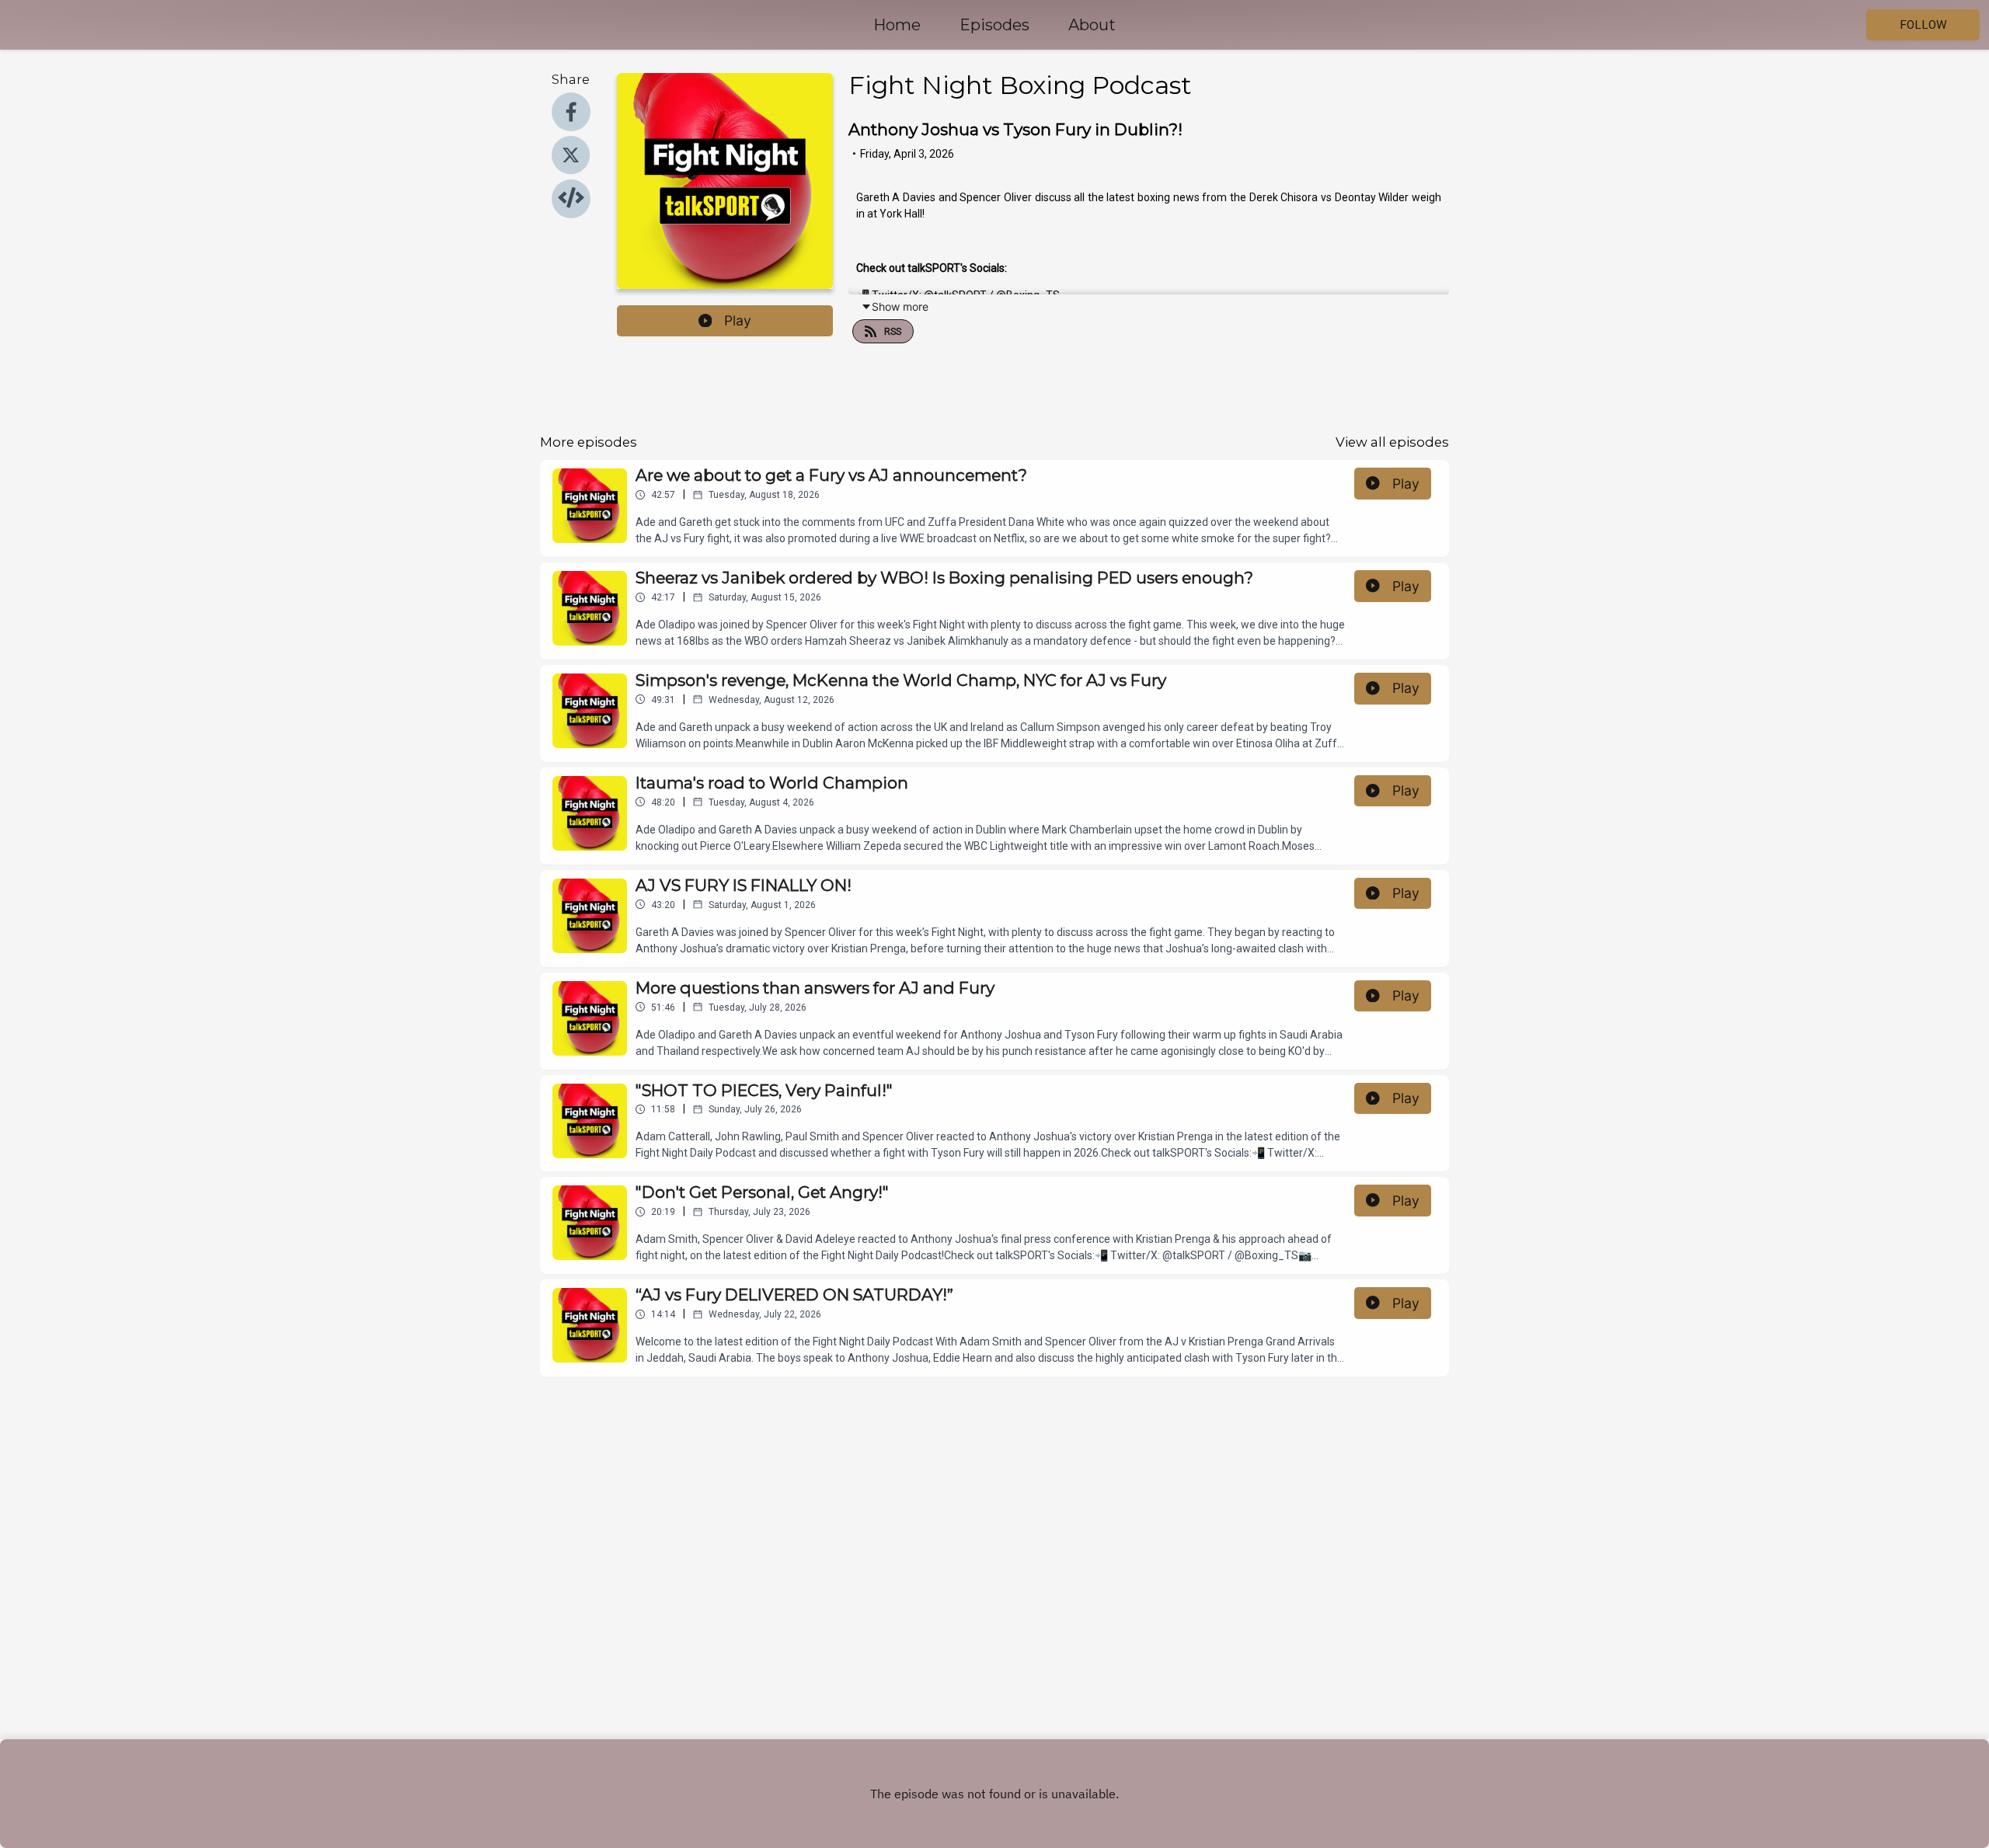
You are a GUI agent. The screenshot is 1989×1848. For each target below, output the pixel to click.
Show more (900, 306)
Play (738, 320)
